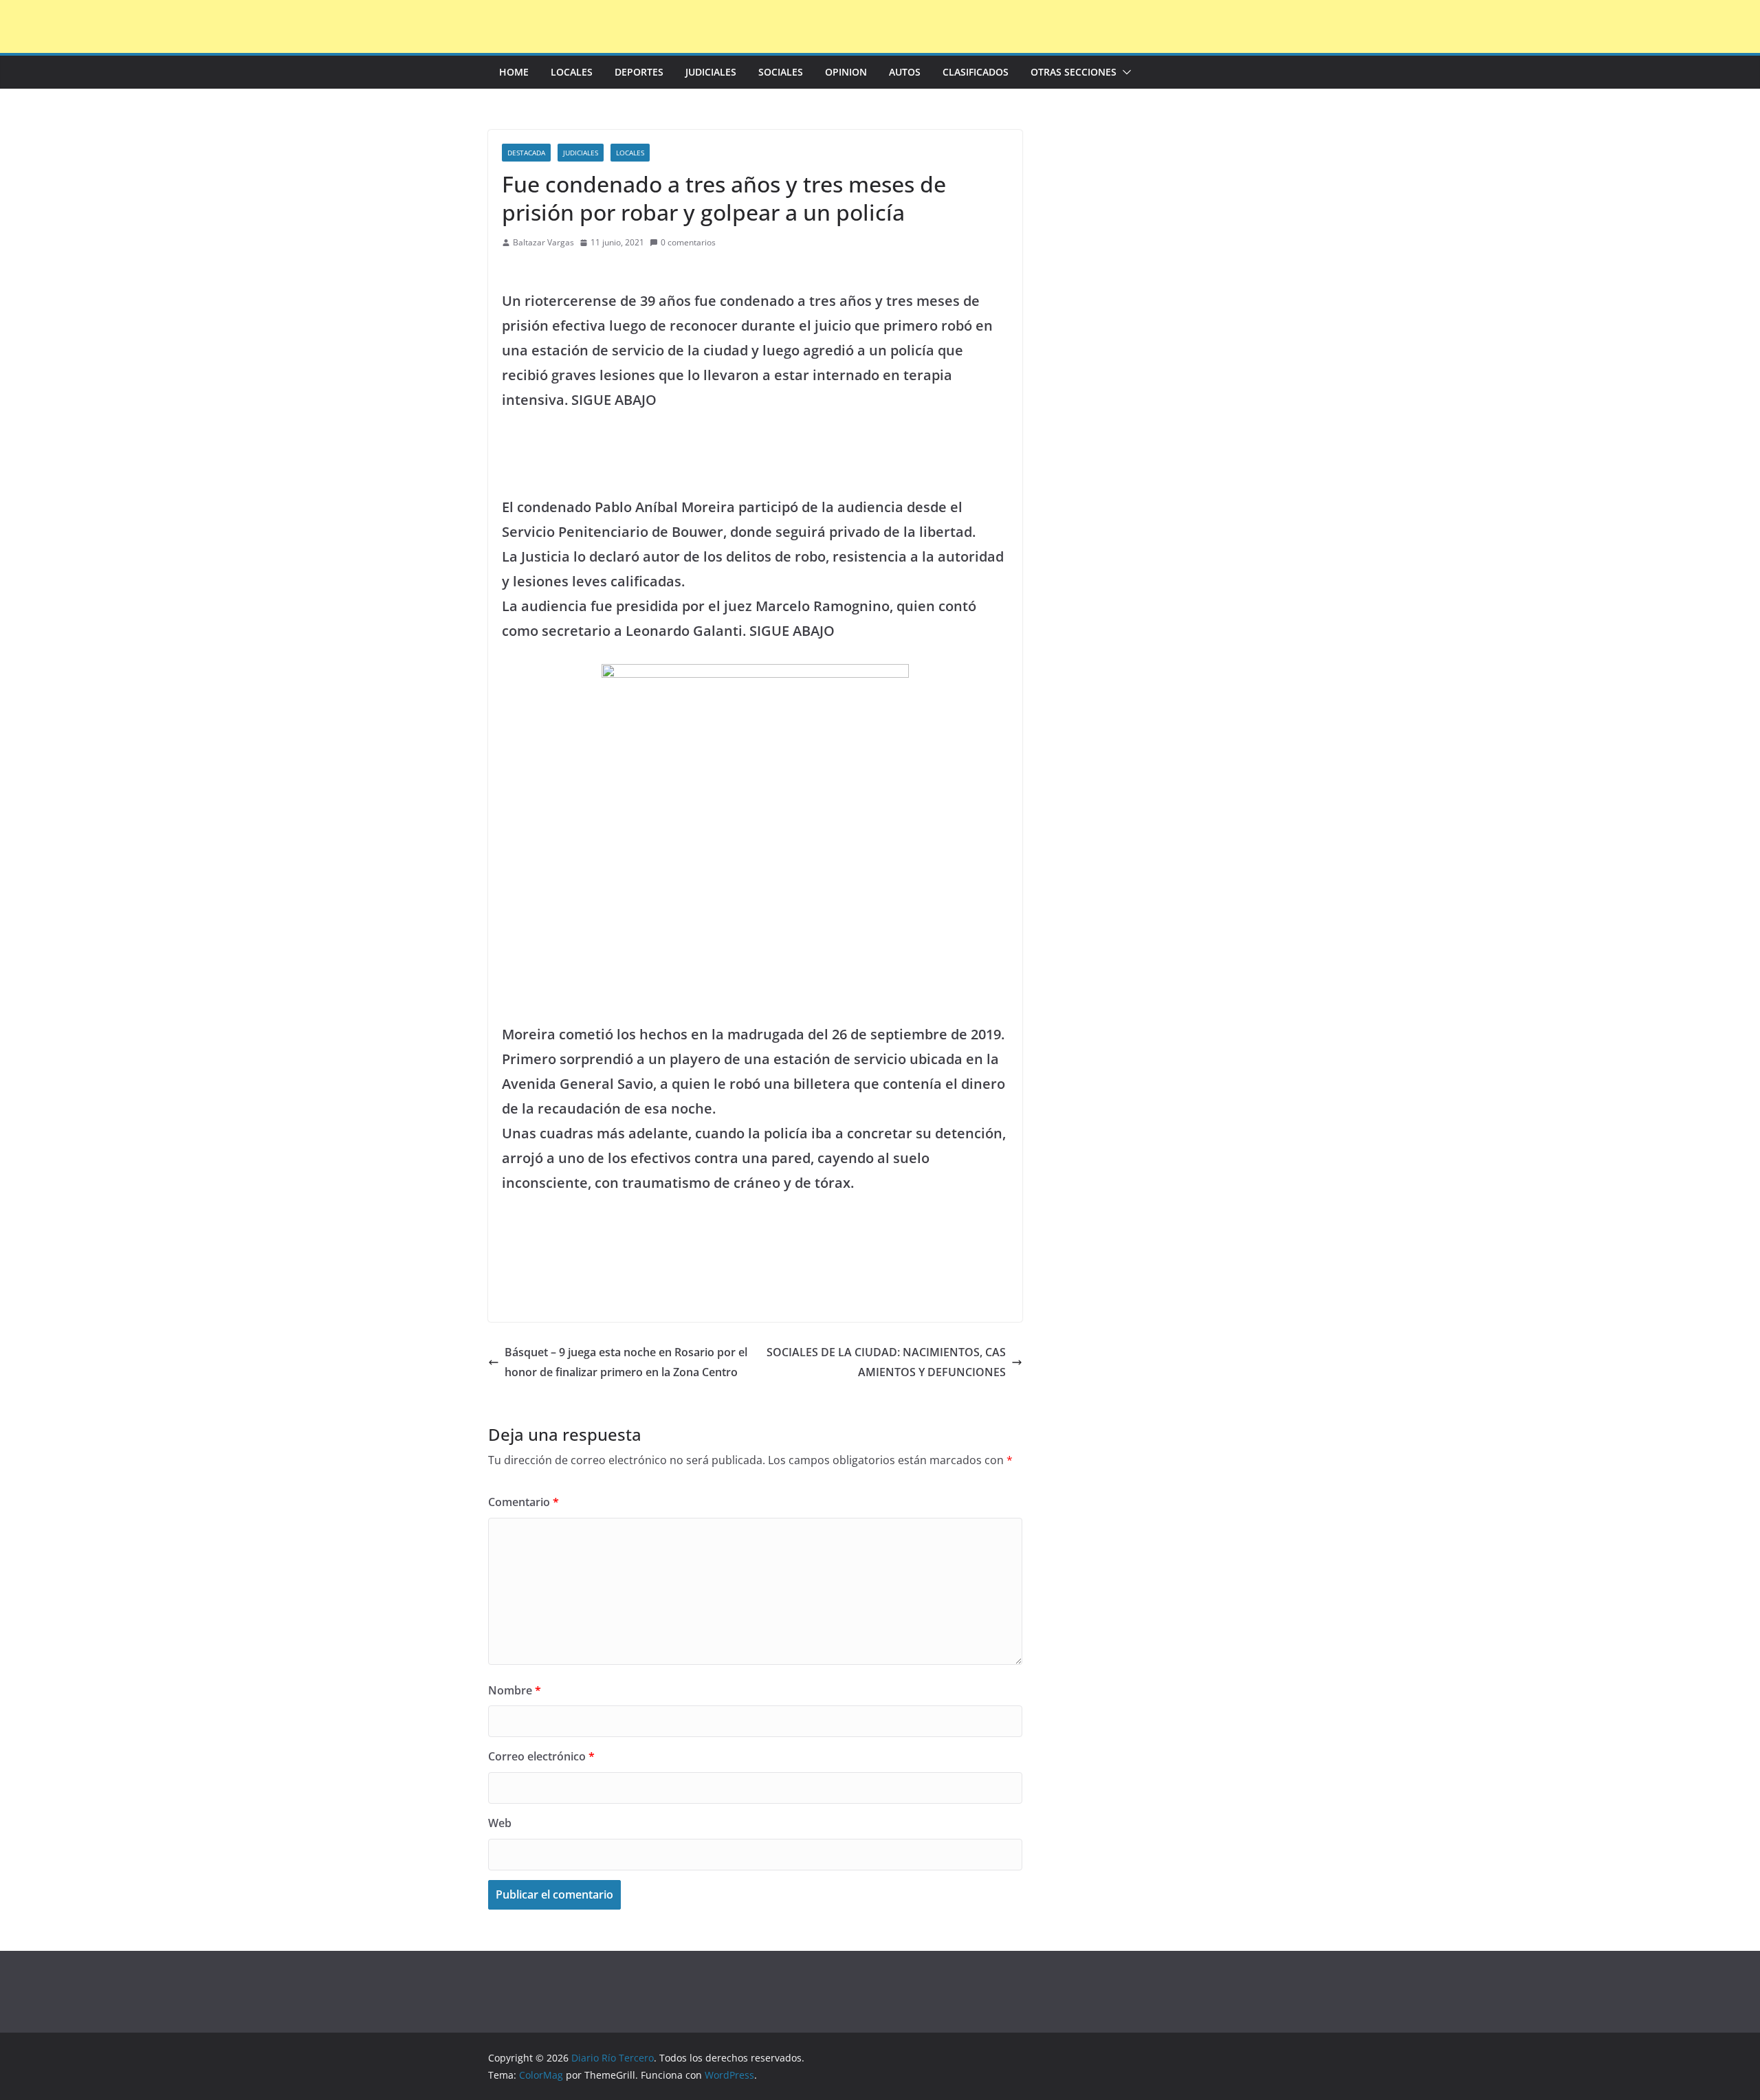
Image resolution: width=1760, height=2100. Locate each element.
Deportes (639, 72)
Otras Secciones (1074, 72)
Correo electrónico (541, 1756)
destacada (526, 153)
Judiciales (711, 72)
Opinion (846, 72)
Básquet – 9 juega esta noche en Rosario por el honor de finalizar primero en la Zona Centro (626, 1362)
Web (500, 1823)
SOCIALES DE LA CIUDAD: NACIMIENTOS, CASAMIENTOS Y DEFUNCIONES (886, 1362)
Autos (905, 72)
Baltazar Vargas (543, 242)
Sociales (781, 72)
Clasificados (976, 72)
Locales (572, 72)
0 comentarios (688, 242)
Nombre (515, 1690)
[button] (1124, 72)
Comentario (524, 1502)
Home (514, 72)
